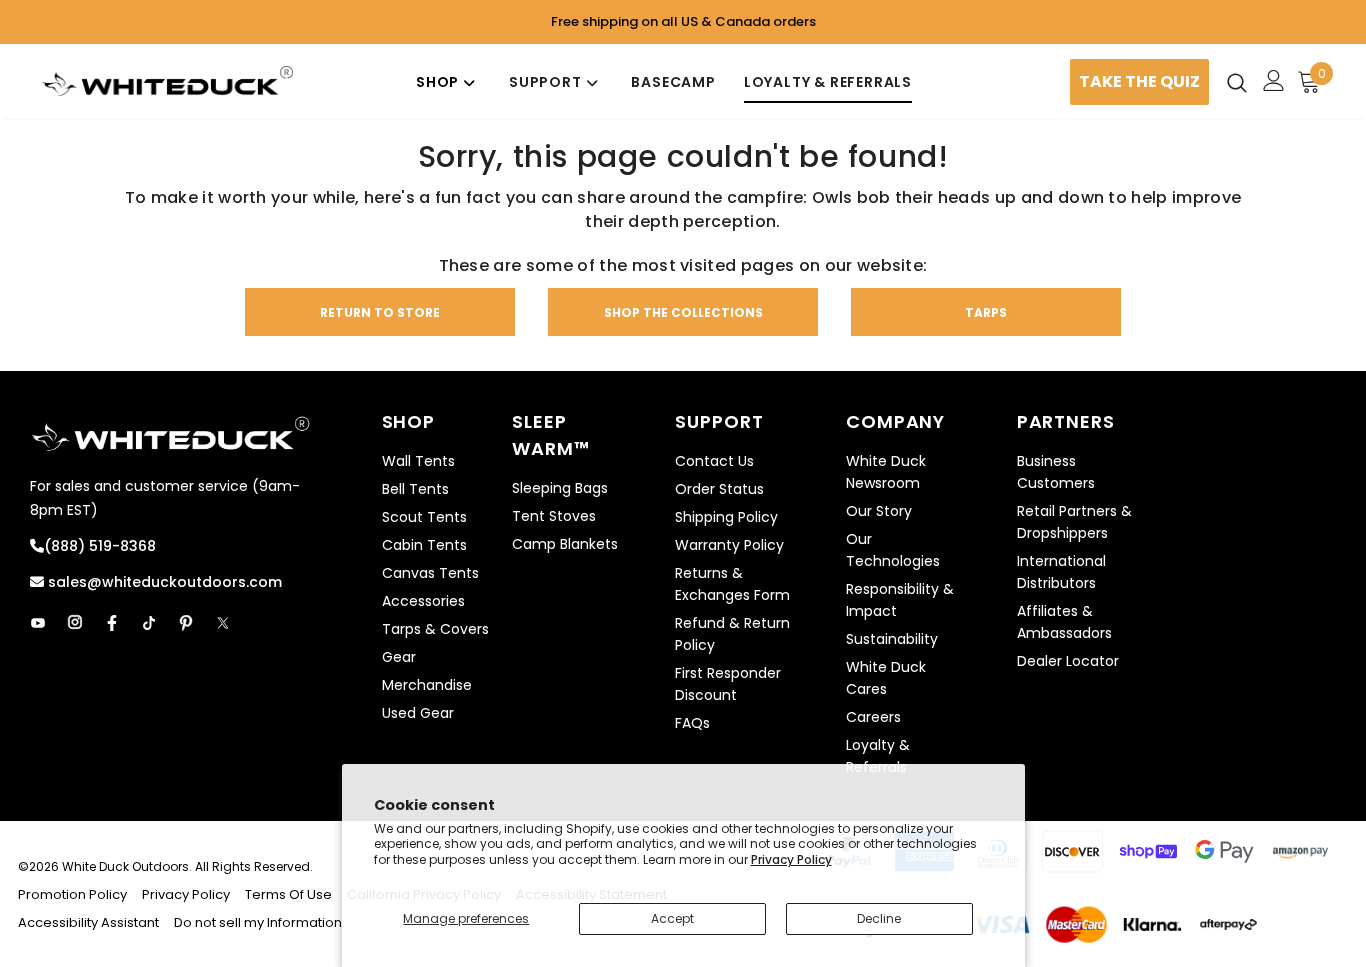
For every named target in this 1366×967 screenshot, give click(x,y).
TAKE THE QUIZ (1139, 81)
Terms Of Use (288, 894)
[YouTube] (38, 623)
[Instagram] (75, 623)
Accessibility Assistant (88, 922)
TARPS (986, 312)
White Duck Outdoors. (127, 866)
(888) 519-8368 (100, 546)
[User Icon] (1274, 80)
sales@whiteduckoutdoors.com (163, 582)
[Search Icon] (1237, 82)
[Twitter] (223, 623)
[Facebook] (112, 623)
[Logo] (168, 81)
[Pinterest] (186, 623)
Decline (879, 918)
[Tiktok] (149, 623)
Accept (672, 918)
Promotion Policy (74, 894)
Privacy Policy (791, 859)
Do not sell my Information (258, 922)
